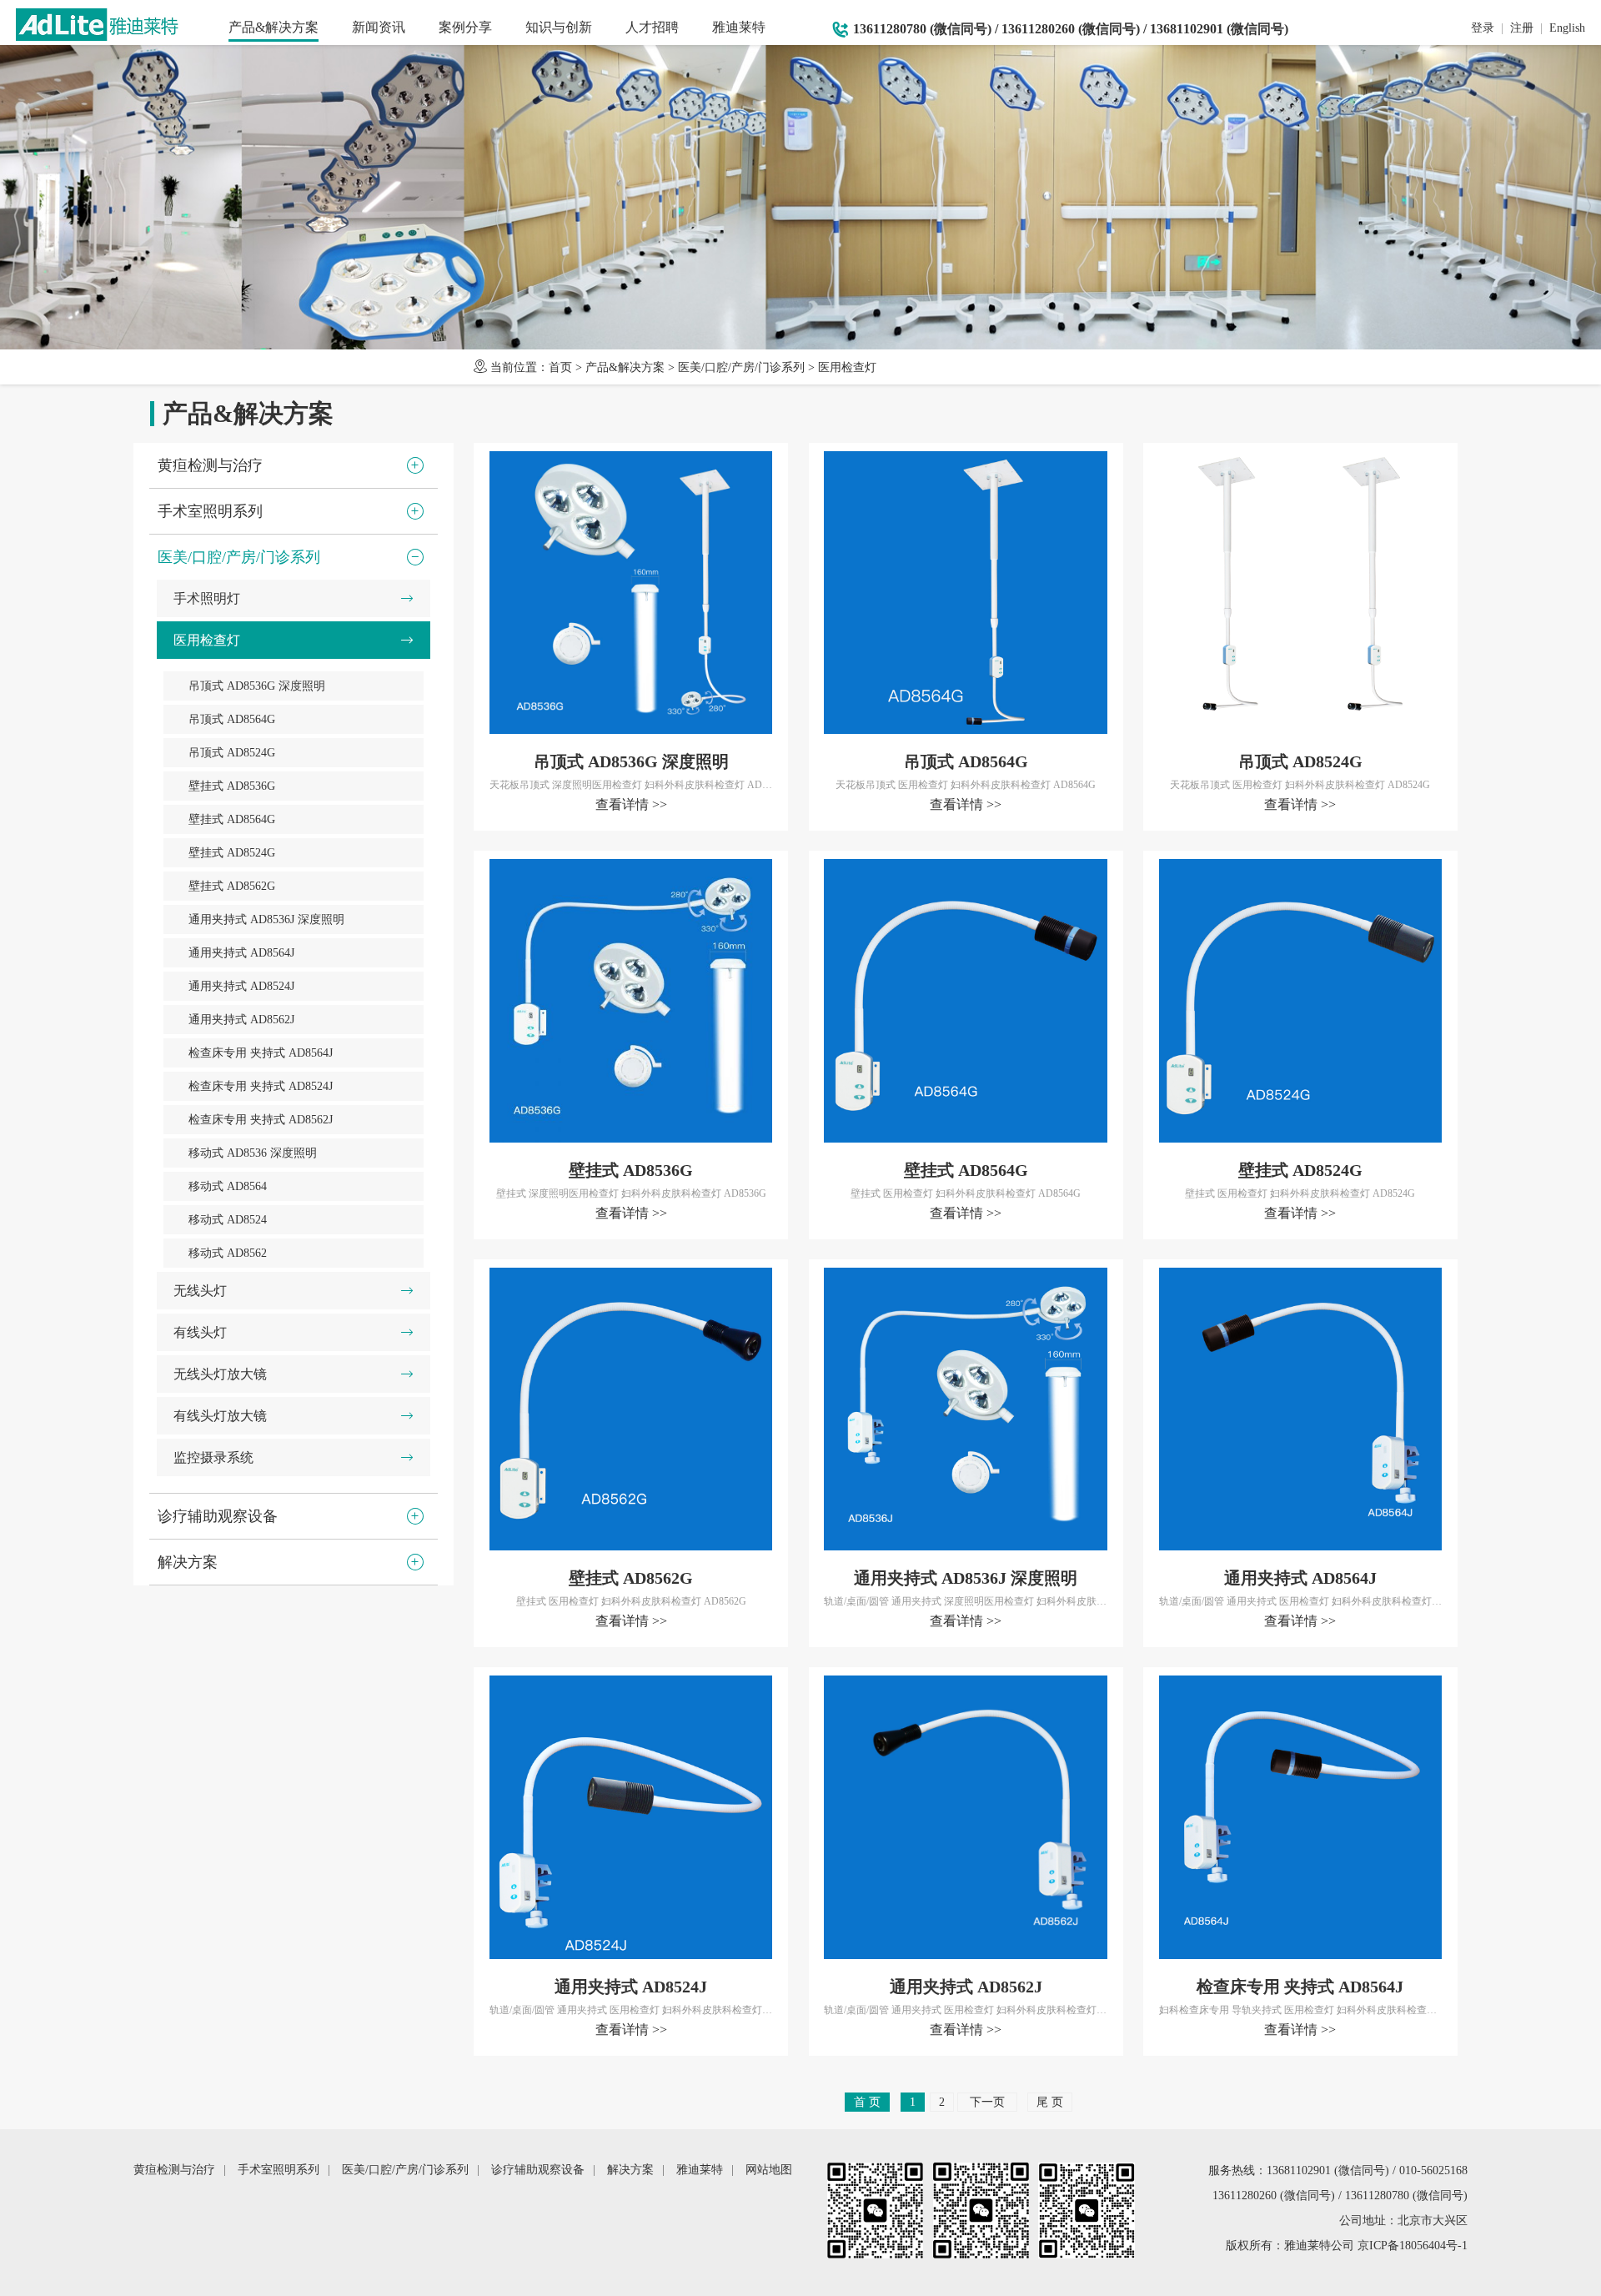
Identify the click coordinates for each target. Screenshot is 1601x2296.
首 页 (867, 2102)
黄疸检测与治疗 (174, 2170)
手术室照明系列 (279, 2170)
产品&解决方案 (274, 27)
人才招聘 (652, 27)
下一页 (987, 2102)
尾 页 (1050, 2102)
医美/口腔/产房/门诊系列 (741, 367)
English (1567, 28)
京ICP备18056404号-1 (1413, 2246)
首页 (560, 367)
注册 (1522, 28)
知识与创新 (559, 27)
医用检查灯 (847, 367)
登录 (1483, 28)
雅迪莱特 (739, 27)
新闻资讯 (379, 27)
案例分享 (465, 27)
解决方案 (630, 2170)
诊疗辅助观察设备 (538, 2170)
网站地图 (769, 2170)
